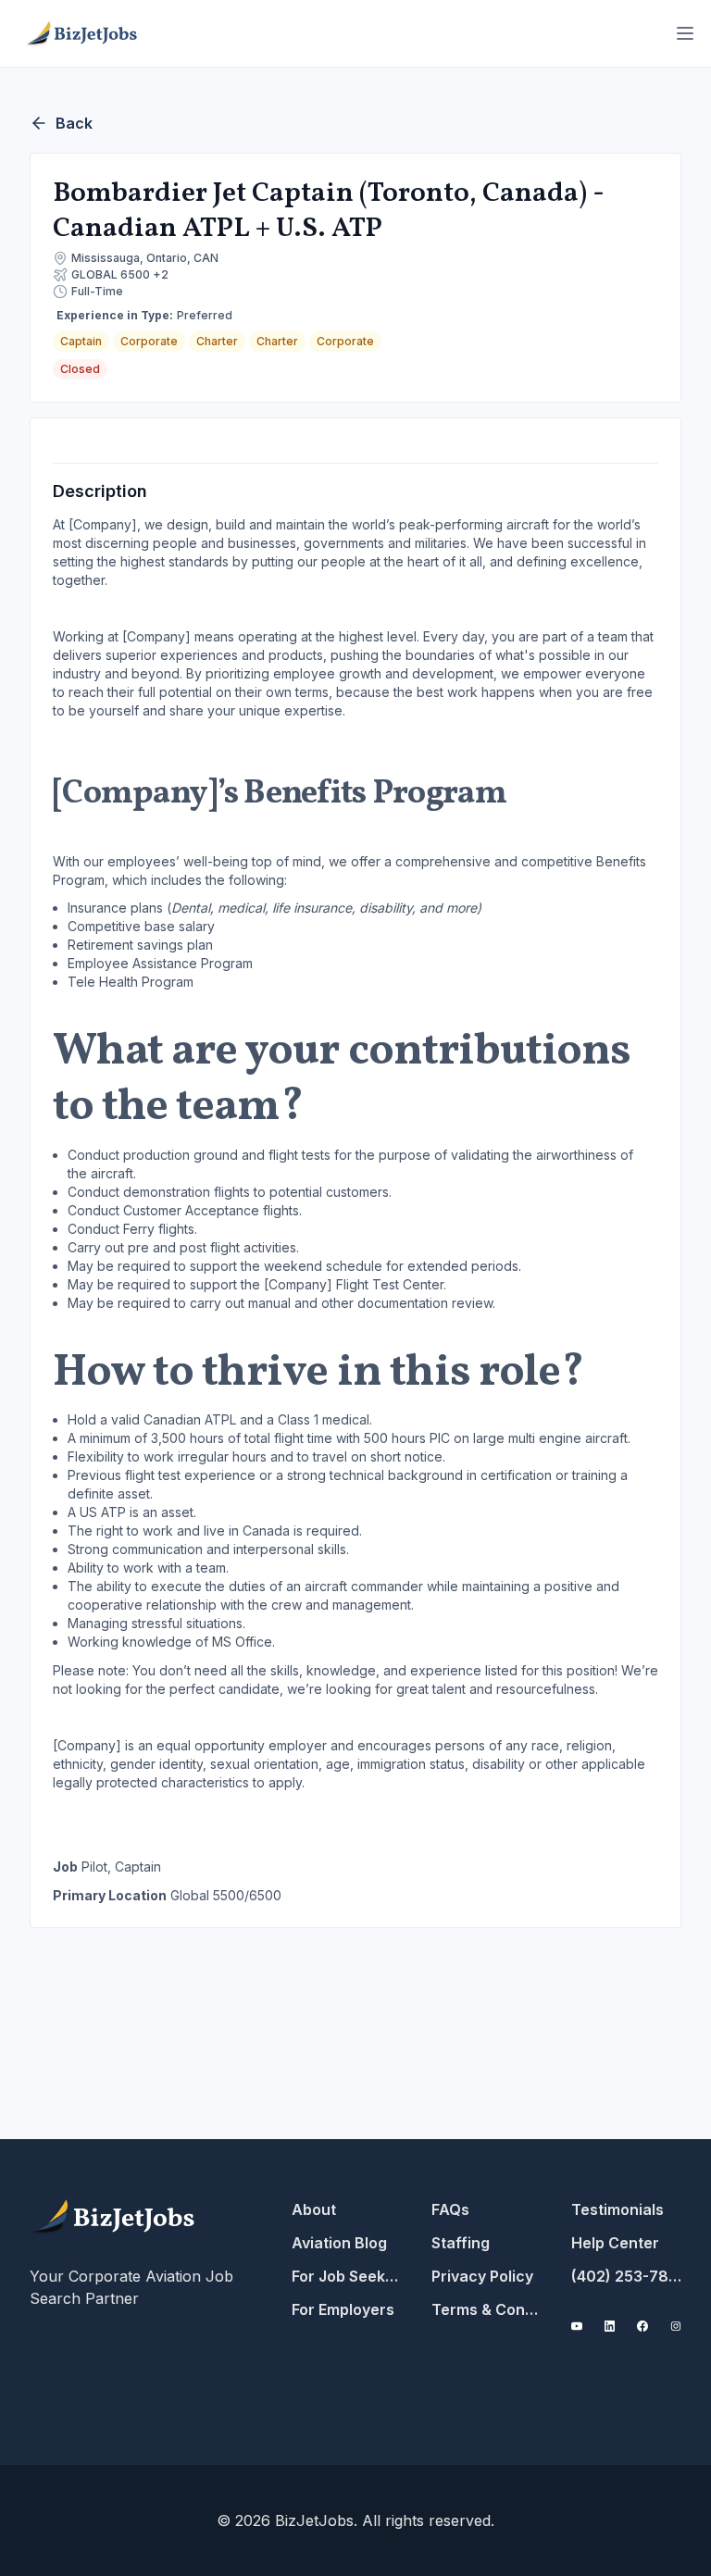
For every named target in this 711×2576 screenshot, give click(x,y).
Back (74, 123)
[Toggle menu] (685, 33)
